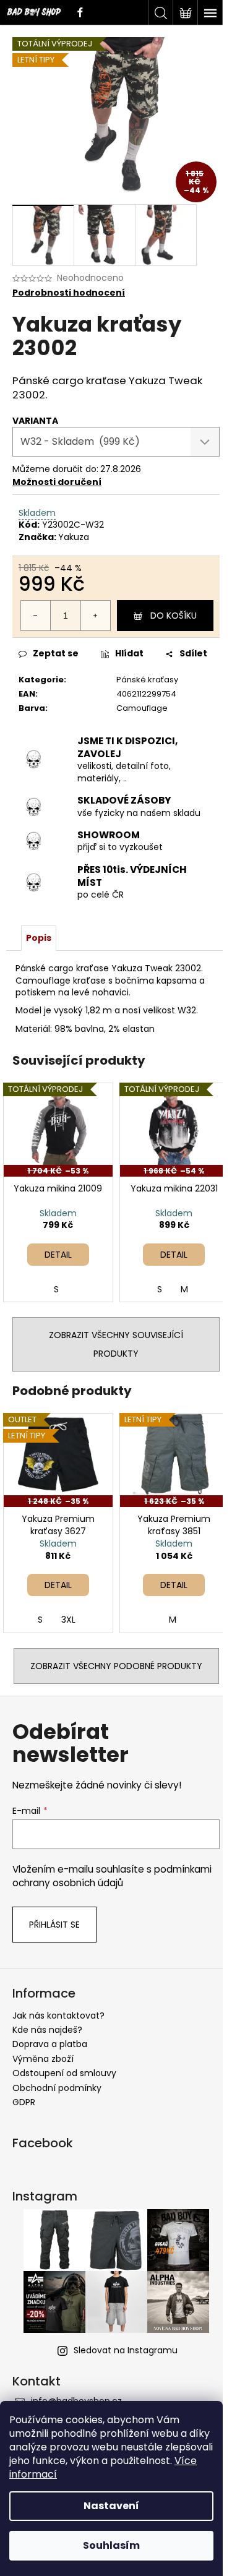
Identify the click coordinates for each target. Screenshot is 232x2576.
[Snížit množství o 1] (36, 616)
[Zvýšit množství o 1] (95, 616)
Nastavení (111, 2506)
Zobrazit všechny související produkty (116, 1344)
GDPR (24, 2102)
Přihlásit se (54, 1925)
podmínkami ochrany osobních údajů (112, 1876)
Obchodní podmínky (57, 2088)
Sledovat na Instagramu (126, 2350)
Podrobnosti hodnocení (69, 293)
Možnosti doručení (57, 482)
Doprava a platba (50, 2044)
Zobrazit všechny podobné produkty (116, 1666)
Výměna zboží (43, 2059)
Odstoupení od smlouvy (64, 2073)
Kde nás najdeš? (47, 2030)
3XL (68, 1620)
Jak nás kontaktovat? (58, 2016)
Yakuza (74, 537)
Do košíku (174, 616)
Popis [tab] (39, 938)
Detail (58, 1255)
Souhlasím (111, 2545)
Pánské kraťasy (147, 680)
